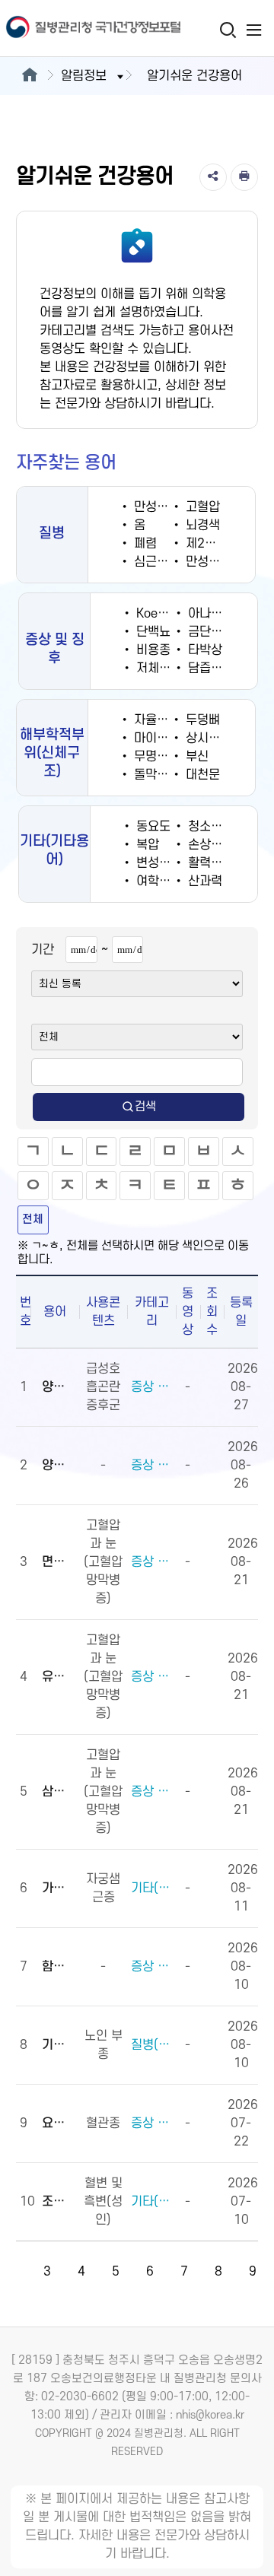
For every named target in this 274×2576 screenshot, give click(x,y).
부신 (195, 757)
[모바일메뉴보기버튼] (254, 30)
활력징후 (209, 863)
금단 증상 (211, 632)
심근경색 (155, 562)
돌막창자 (155, 775)
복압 (146, 845)
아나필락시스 (220, 614)
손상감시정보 (220, 845)
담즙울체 (209, 669)
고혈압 (201, 507)
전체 (33, 1220)
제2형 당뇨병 (218, 544)
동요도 (151, 827)
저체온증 (157, 669)
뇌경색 (201, 526)
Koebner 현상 (171, 614)
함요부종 (59, 1967)
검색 (145, 1107)
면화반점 (59, 1562)
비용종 (151, 650)
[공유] (213, 177)
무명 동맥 (157, 757)
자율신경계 (161, 720)
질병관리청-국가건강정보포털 (68, 29)
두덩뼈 (201, 720)
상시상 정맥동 (220, 738)
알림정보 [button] (84, 76)
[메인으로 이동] (29, 76)
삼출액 (59, 1792)
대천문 (201, 775)
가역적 (59, 1888)
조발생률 (59, 2202)
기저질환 (59, 2045)
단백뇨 (151, 632)
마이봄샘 (155, 738)
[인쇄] (244, 177)
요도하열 (59, 2123)
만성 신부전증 (168, 507)
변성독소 (157, 863)
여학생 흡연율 (170, 881)
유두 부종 (59, 1677)
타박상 (203, 650)
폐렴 (143, 544)
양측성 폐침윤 (59, 1387)
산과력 (203, 881)
